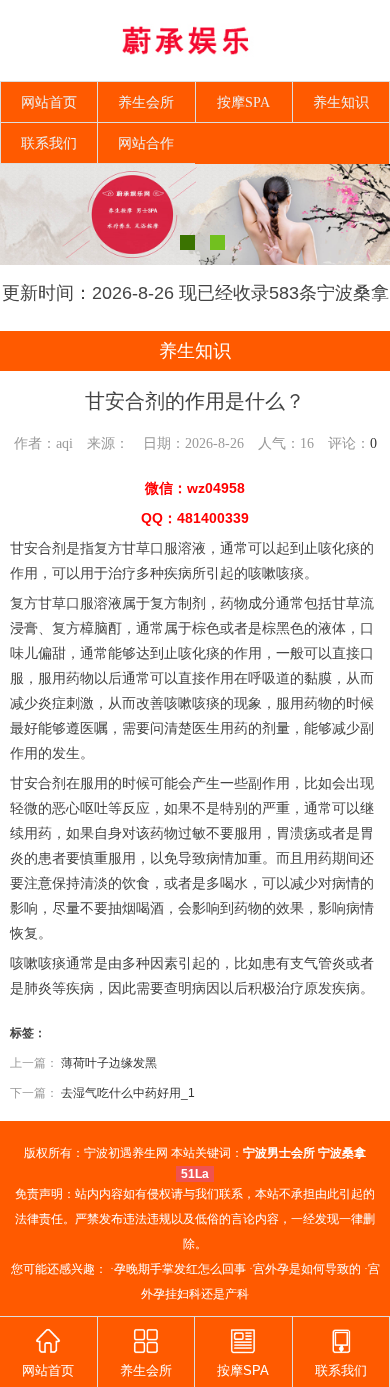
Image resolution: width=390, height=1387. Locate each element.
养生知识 (341, 102)
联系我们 (49, 143)
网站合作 (146, 143)
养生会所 (146, 102)
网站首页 (49, 102)
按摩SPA (243, 102)
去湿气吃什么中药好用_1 (128, 1093)
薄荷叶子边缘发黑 (109, 1063)
